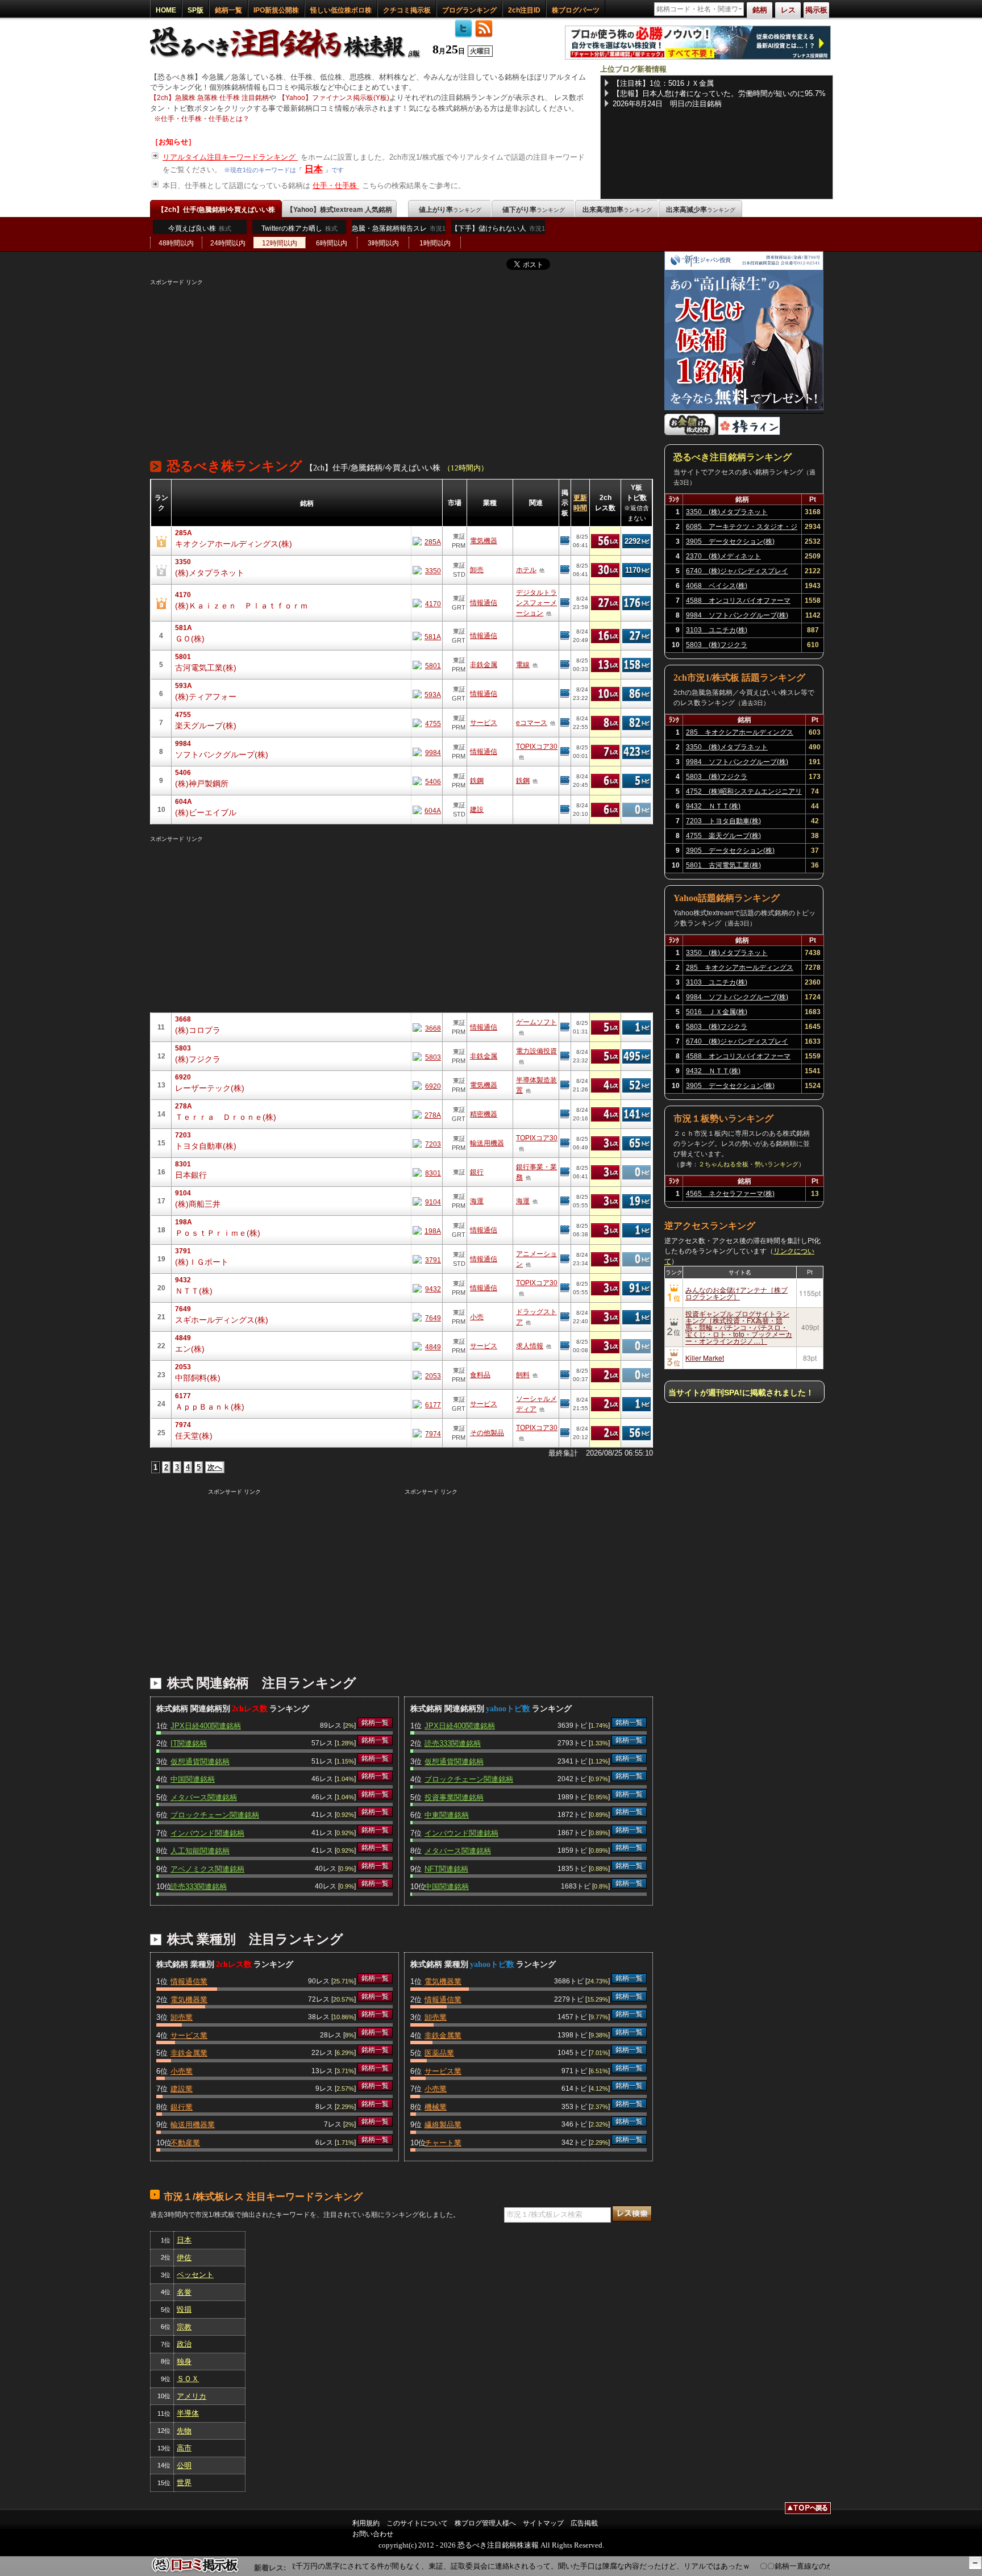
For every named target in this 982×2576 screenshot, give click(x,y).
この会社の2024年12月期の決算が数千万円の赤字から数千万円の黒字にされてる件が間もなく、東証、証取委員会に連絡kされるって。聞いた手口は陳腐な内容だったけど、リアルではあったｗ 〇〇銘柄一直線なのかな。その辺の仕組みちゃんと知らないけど (514, 2566)
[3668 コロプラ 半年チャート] (427, 1028)
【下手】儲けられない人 (498, 228)
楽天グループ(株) (206, 726)
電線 (523, 665)
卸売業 (182, 2017)
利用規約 (366, 2523)
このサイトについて (417, 2523)
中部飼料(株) (198, 1378)
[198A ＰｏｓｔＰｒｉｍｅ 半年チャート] (427, 1230)
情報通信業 (189, 1981)
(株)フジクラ (198, 1059)
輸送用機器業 (193, 2125)
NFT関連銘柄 (446, 1869)
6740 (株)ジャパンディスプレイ (737, 571)
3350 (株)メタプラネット (727, 512)
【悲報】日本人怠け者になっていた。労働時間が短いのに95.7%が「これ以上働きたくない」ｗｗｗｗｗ (719, 94)
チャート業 (443, 2143)
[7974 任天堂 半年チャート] (427, 1433)
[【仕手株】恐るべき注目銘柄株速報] (289, 59)
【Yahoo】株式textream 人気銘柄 (339, 210)
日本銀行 (191, 1175)
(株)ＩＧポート (202, 1262)
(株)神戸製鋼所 (202, 783)
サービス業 (189, 2035)
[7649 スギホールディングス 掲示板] (565, 1317)
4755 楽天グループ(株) (723, 836)
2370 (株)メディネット (723, 556)
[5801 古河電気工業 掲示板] (565, 665)
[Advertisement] (401, 366)
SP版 (195, 10)
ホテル (526, 570)
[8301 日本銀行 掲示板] (565, 1172)
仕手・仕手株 (336, 186)
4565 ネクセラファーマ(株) (730, 1194)
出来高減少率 (701, 210)
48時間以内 (176, 243)
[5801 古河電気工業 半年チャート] (427, 665)
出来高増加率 (617, 210)
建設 (477, 810)
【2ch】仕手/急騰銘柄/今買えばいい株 (216, 210)
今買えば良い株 (200, 228)
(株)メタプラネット (210, 573)
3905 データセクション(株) (730, 541)
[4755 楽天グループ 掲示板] (565, 723)
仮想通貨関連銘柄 (200, 1762)
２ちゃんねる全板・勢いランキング (748, 1164)
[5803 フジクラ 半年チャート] (427, 1056)
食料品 (480, 1375)
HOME (166, 10)
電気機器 (484, 541)
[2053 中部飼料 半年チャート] (427, 1375)
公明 (184, 2465)
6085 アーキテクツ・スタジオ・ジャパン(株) (742, 528)
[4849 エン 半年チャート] (427, 1346)
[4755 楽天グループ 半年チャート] (427, 723)
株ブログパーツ (576, 10)
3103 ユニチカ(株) (717, 630)
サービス (484, 723)
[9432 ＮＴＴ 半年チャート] (427, 1288)
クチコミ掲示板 (407, 10)
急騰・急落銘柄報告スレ (399, 228)
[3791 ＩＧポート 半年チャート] (427, 1259)
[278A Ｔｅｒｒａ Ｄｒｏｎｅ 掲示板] (565, 1114)
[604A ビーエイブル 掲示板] (565, 810)
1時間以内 (435, 243)
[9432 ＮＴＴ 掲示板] (565, 1288)
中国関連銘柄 (193, 1779)
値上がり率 (450, 210)
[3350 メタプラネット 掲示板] (565, 570)
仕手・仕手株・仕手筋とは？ (205, 119)
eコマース (532, 723)
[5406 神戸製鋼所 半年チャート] (427, 781)
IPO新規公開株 (276, 10)
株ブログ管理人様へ (485, 2523)
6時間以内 (332, 243)
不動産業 (185, 2143)
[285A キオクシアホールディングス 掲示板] (565, 541)
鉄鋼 (477, 781)
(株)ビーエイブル (206, 812)
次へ (215, 1467)
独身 (184, 2362)
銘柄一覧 (228, 10)
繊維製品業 (443, 2125)
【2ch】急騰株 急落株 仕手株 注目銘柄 (209, 98)
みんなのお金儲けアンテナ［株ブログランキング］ (737, 1293)
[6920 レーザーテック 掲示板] (565, 1085)
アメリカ (192, 2396)
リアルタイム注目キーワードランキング (230, 157)
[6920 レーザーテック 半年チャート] (427, 1085)
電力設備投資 (536, 1051)
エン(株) (190, 1349)
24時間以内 (228, 243)
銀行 (477, 1172)
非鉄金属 (484, 665)
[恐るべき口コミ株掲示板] (195, 2571)
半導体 (188, 2413)
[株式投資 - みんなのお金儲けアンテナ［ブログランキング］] (690, 433)
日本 (314, 169)
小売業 (182, 2071)
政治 (184, 2344)
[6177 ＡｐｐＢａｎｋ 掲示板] (565, 1404)
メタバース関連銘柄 (204, 1797)
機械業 (436, 2107)
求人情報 (530, 1346)
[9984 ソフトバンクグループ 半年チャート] (427, 752)
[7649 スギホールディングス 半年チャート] (427, 1317)
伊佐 (184, 2258)
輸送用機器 (487, 1143)
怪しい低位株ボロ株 (341, 10)
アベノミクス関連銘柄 (207, 1869)
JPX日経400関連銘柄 (206, 1726)
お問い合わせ (373, 2534)
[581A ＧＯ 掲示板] (565, 636)
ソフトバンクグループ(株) (222, 755)
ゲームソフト (536, 1022)
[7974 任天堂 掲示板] (565, 1433)
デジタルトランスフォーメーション (536, 603)
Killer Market (705, 1358)
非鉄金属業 (189, 2053)
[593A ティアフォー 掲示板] (565, 694)
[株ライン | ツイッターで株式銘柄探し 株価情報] (749, 433)
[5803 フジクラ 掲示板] (565, 1056)
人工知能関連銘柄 (200, 1851)
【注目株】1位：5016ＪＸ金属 (663, 83)
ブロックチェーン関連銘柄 (215, 1815)
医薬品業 (439, 2053)
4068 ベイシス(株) (717, 586)
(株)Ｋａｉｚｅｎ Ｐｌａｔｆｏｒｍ (242, 606)
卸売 (477, 570)
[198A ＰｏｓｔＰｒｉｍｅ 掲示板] (565, 1230)
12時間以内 (280, 243)
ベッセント (195, 2275)
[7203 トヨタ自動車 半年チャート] (427, 1143)
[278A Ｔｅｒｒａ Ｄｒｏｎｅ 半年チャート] (427, 1114)
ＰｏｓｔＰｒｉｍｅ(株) (218, 1233)
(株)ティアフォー (206, 697)
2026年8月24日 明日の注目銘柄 (667, 104)
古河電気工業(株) (206, 668)
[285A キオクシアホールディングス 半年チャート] (427, 541)
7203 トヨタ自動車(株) (723, 821)
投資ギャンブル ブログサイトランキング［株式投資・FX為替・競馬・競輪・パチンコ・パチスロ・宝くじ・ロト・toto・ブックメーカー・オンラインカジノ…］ (739, 1327)
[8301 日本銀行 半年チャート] (427, 1172)
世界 (184, 2483)
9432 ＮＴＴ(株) (713, 806)
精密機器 (484, 1114)
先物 (184, 2431)
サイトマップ (543, 2523)
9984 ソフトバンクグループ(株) (737, 615)
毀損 (184, 2309)
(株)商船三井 (198, 1204)
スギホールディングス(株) (222, 1320)
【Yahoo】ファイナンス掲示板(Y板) (334, 98)
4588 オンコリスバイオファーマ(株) (738, 602)
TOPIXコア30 (537, 747)
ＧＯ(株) (190, 639)
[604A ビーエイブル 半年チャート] (427, 810)
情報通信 (484, 603)
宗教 (184, 2327)
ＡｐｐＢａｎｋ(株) (210, 1407)
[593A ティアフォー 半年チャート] (427, 694)
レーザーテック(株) (210, 1088)
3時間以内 (383, 243)
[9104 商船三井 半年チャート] (427, 1201)
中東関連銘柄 (447, 1815)
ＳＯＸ (188, 2379)
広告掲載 (584, 2523)
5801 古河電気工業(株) (723, 865)
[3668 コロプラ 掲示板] (565, 1027)
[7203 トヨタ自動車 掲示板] (565, 1143)
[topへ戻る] (808, 2510)
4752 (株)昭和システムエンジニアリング (744, 793)
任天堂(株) (194, 1436)
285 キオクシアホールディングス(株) (740, 734)
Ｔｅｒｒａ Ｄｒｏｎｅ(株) (226, 1117)
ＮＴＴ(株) (194, 1291)
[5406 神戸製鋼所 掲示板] (565, 781)
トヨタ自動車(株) (206, 1146)
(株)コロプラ (198, 1030)
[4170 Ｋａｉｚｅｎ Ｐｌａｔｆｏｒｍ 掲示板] (565, 603)
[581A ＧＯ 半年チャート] (427, 636)
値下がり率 (534, 210)
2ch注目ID (524, 10)
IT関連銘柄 (189, 1743)
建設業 (182, 2089)
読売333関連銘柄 (199, 1887)
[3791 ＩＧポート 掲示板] (565, 1259)
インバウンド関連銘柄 (207, 1833)
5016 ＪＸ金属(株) (717, 1012)
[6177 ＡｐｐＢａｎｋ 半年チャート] (427, 1404)
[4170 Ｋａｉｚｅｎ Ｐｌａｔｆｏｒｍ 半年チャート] (427, 603)
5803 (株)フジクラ (717, 645)
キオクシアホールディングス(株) (234, 544)
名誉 (184, 2292)
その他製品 (487, 1433)
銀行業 (182, 2107)
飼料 (523, 1375)
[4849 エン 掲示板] (565, 1346)
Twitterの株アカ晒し (299, 228)
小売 (477, 1317)
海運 (477, 1201)
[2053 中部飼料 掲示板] (565, 1375)
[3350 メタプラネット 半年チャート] (427, 570)
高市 (184, 2448)
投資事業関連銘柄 (454, 1797)
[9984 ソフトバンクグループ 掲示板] (565, 752)
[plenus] (698, 57)
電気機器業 (189, 2000)
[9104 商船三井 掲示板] (565, 1201)
